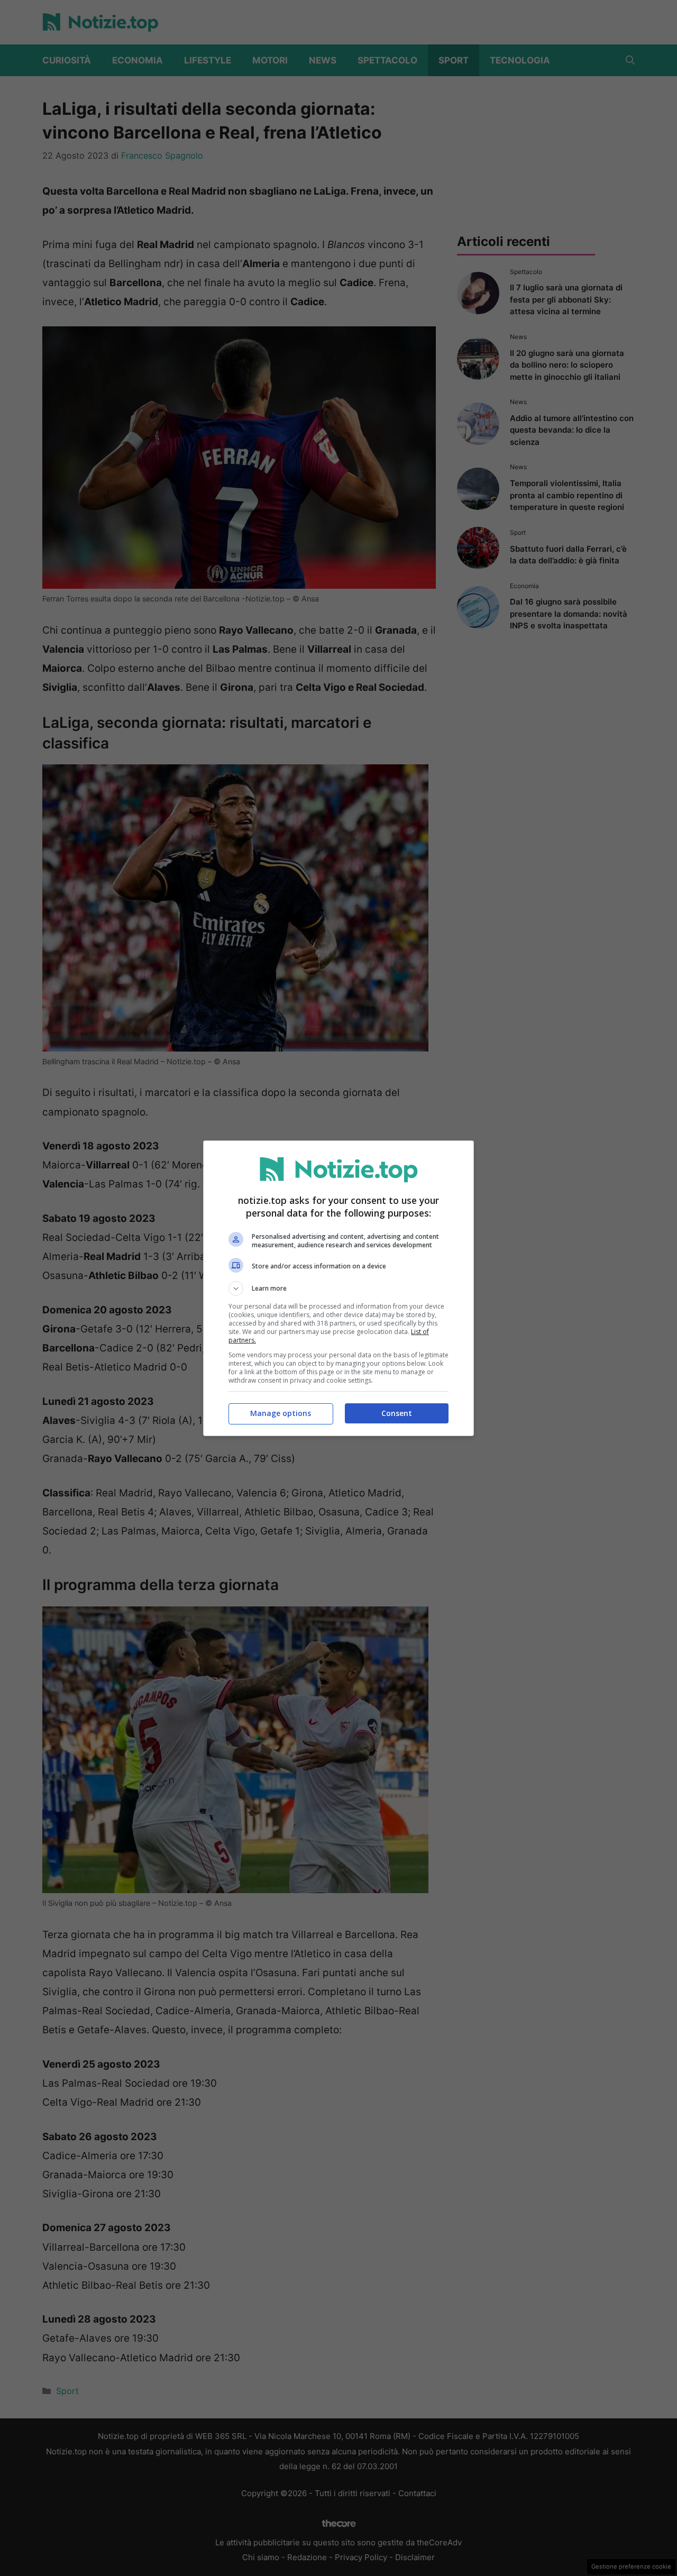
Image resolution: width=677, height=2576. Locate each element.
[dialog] (338, 1288)
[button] (338, 1289)
